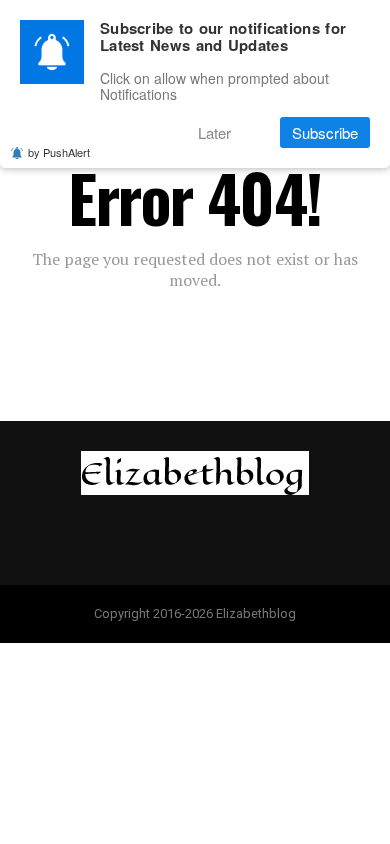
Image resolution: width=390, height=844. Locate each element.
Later (214, 132)
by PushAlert (59, 152)
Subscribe (325, 132)
